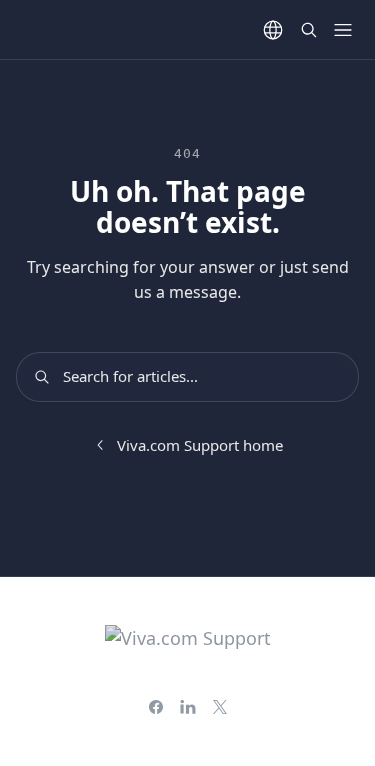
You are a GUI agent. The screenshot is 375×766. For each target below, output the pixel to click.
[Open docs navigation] (343, 30)
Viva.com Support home (200, 445)
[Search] (309, 30)
